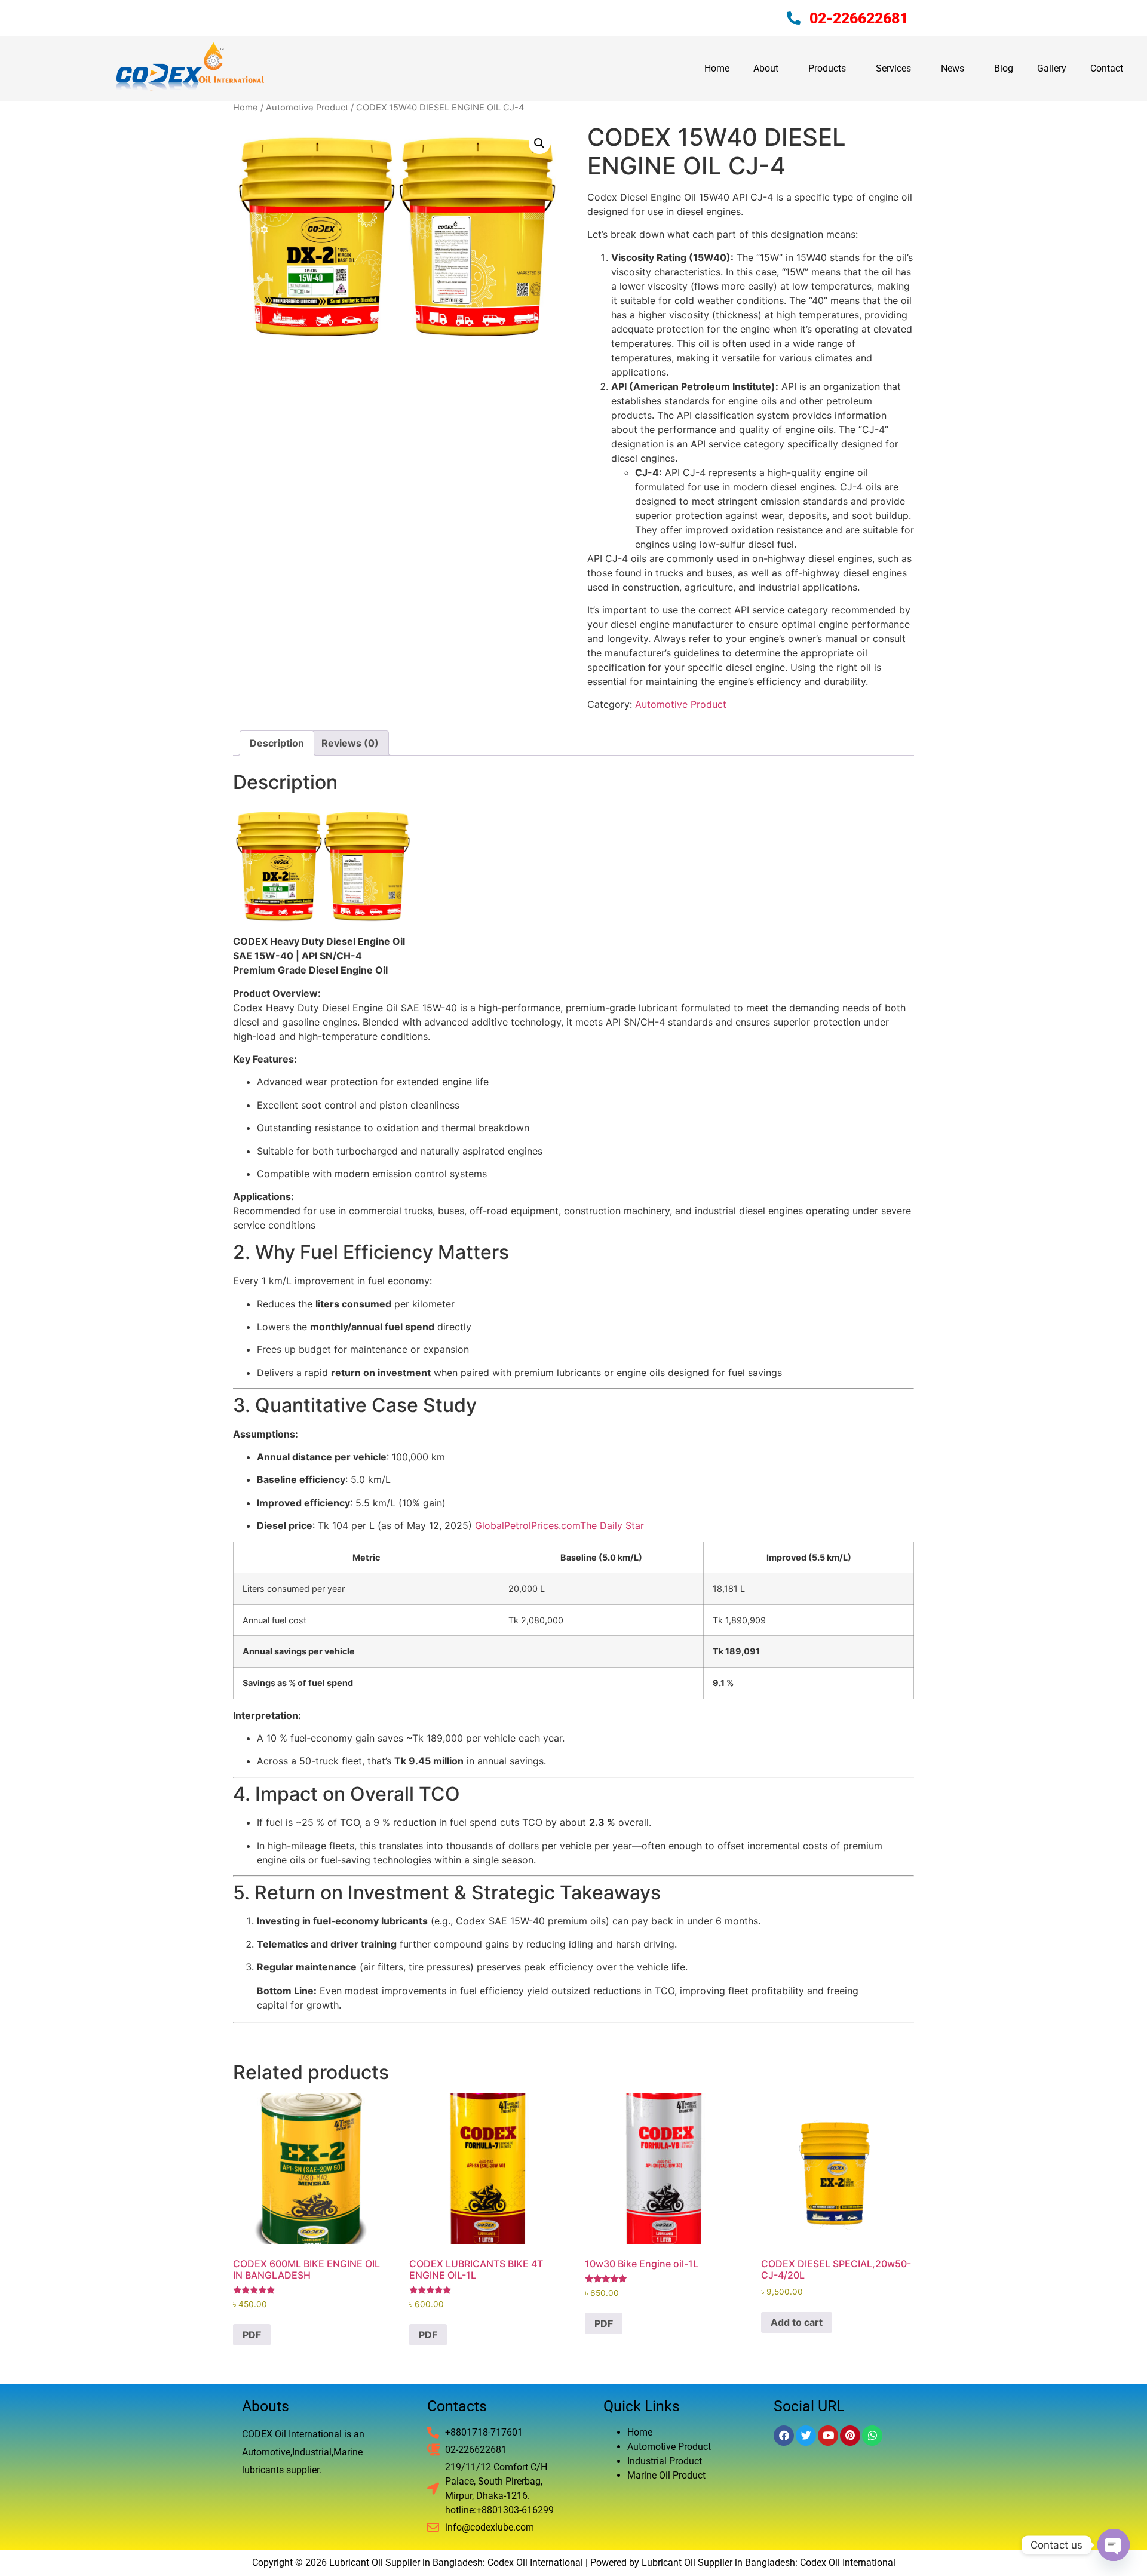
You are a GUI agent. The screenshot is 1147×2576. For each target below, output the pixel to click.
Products (827, 68)
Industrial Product (665, 2461)
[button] (539, 143)
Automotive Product (307, 108)
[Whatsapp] (872, 2436)
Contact (1107, 68)
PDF (252, 2335)
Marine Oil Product (666, 2475)
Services (893, 68)
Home (717, 68)
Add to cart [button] (797, 2322)
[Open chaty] (1114, 2545)
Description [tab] (277, 743)
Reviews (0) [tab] (350, 743)
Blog (1004, 68)
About (766, 68)
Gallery (1052, 68)
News (953, 68)
